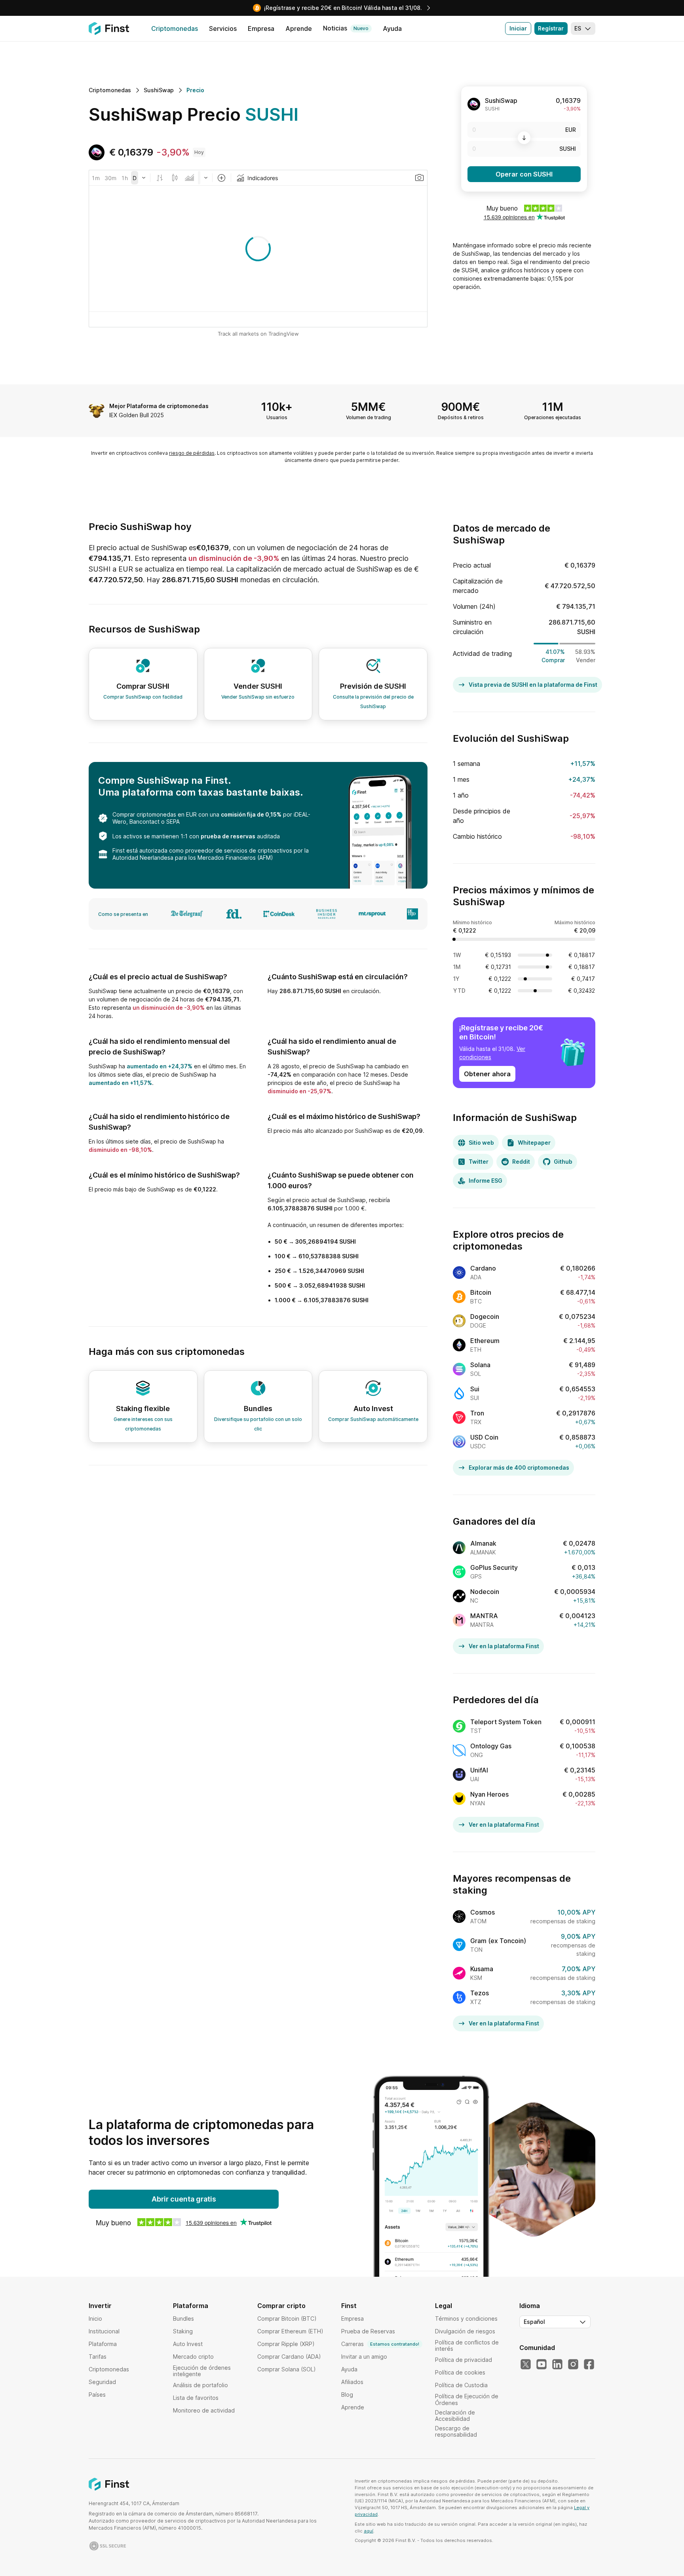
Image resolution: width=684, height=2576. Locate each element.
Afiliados (352, 2382)
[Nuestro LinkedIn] (557, 2365)
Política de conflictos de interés (467, 2345)
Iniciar (518, 28)
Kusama (482, 1969)
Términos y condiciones (466, 2319)
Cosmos (483, 1912)
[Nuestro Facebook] (589, 2365)
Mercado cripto (193, 2357)
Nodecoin (485, 1592)
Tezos (480, 1993)
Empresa (352, 2319)
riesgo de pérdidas (192, 453)
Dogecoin (485, 1316)
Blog (347, 2395)
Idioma (530, 2306)
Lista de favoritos (196, 2398)
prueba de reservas (228, 836)
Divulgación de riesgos (465, 2331)
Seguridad (102, 2382)
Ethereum (485, 1341)
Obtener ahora (487, 1074)
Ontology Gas (491, 1746)
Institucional (104, 2331)
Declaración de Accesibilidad (455, 2415)
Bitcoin (481, 1292)
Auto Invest (188, 2344)
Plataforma (103, 2344)
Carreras (380, 2344)
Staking (183, 2331)
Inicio (95, 2319)
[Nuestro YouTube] (541, 2365)
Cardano (483, 1268)
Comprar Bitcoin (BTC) (287, 2319)
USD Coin (484, 1437)
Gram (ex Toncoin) (498, 1941)
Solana (480, 1365)
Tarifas (98, 2357)
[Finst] (109, 28)
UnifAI (479, 1770)
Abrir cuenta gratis (184, 2199)
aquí (369, 2531)
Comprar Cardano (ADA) (289, 2357)
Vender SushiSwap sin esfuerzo (258, 697)
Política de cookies (460, 2372)
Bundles (183, 2319)
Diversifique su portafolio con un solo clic (258, 1424)
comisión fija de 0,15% (251, 814)
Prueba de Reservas (368, 2331)
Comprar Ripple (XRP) (286, 2344)
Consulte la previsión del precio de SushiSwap (373, 702)
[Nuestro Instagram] (573, 2365)
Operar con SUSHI (524, 174)
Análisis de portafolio (200, 2385)
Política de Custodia (461, 2385)
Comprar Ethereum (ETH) (290, 2331)
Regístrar (551, 28)
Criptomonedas (109, 2369)
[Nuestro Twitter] (526, 2365)
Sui (475, 1389)
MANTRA (484, 1616)
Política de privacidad (464, 2360)
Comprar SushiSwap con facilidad (143, 697)
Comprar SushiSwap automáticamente (373, 1419)
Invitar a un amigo (364, 2357)
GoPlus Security (494, 1567)
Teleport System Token (506, 1722)
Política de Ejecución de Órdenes (467, 2399)
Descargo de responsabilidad (456, 2431)
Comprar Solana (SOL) (287, 2369)
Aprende (353, 2407)
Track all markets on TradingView (258, 334)
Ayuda (349, 2369)
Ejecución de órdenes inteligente (202, 2371)
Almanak (483, 1543)
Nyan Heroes (489, 1794)
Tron (477, 1413)
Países (97, 2395)
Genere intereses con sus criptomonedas (143, 1424)
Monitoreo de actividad (204, 2410)
